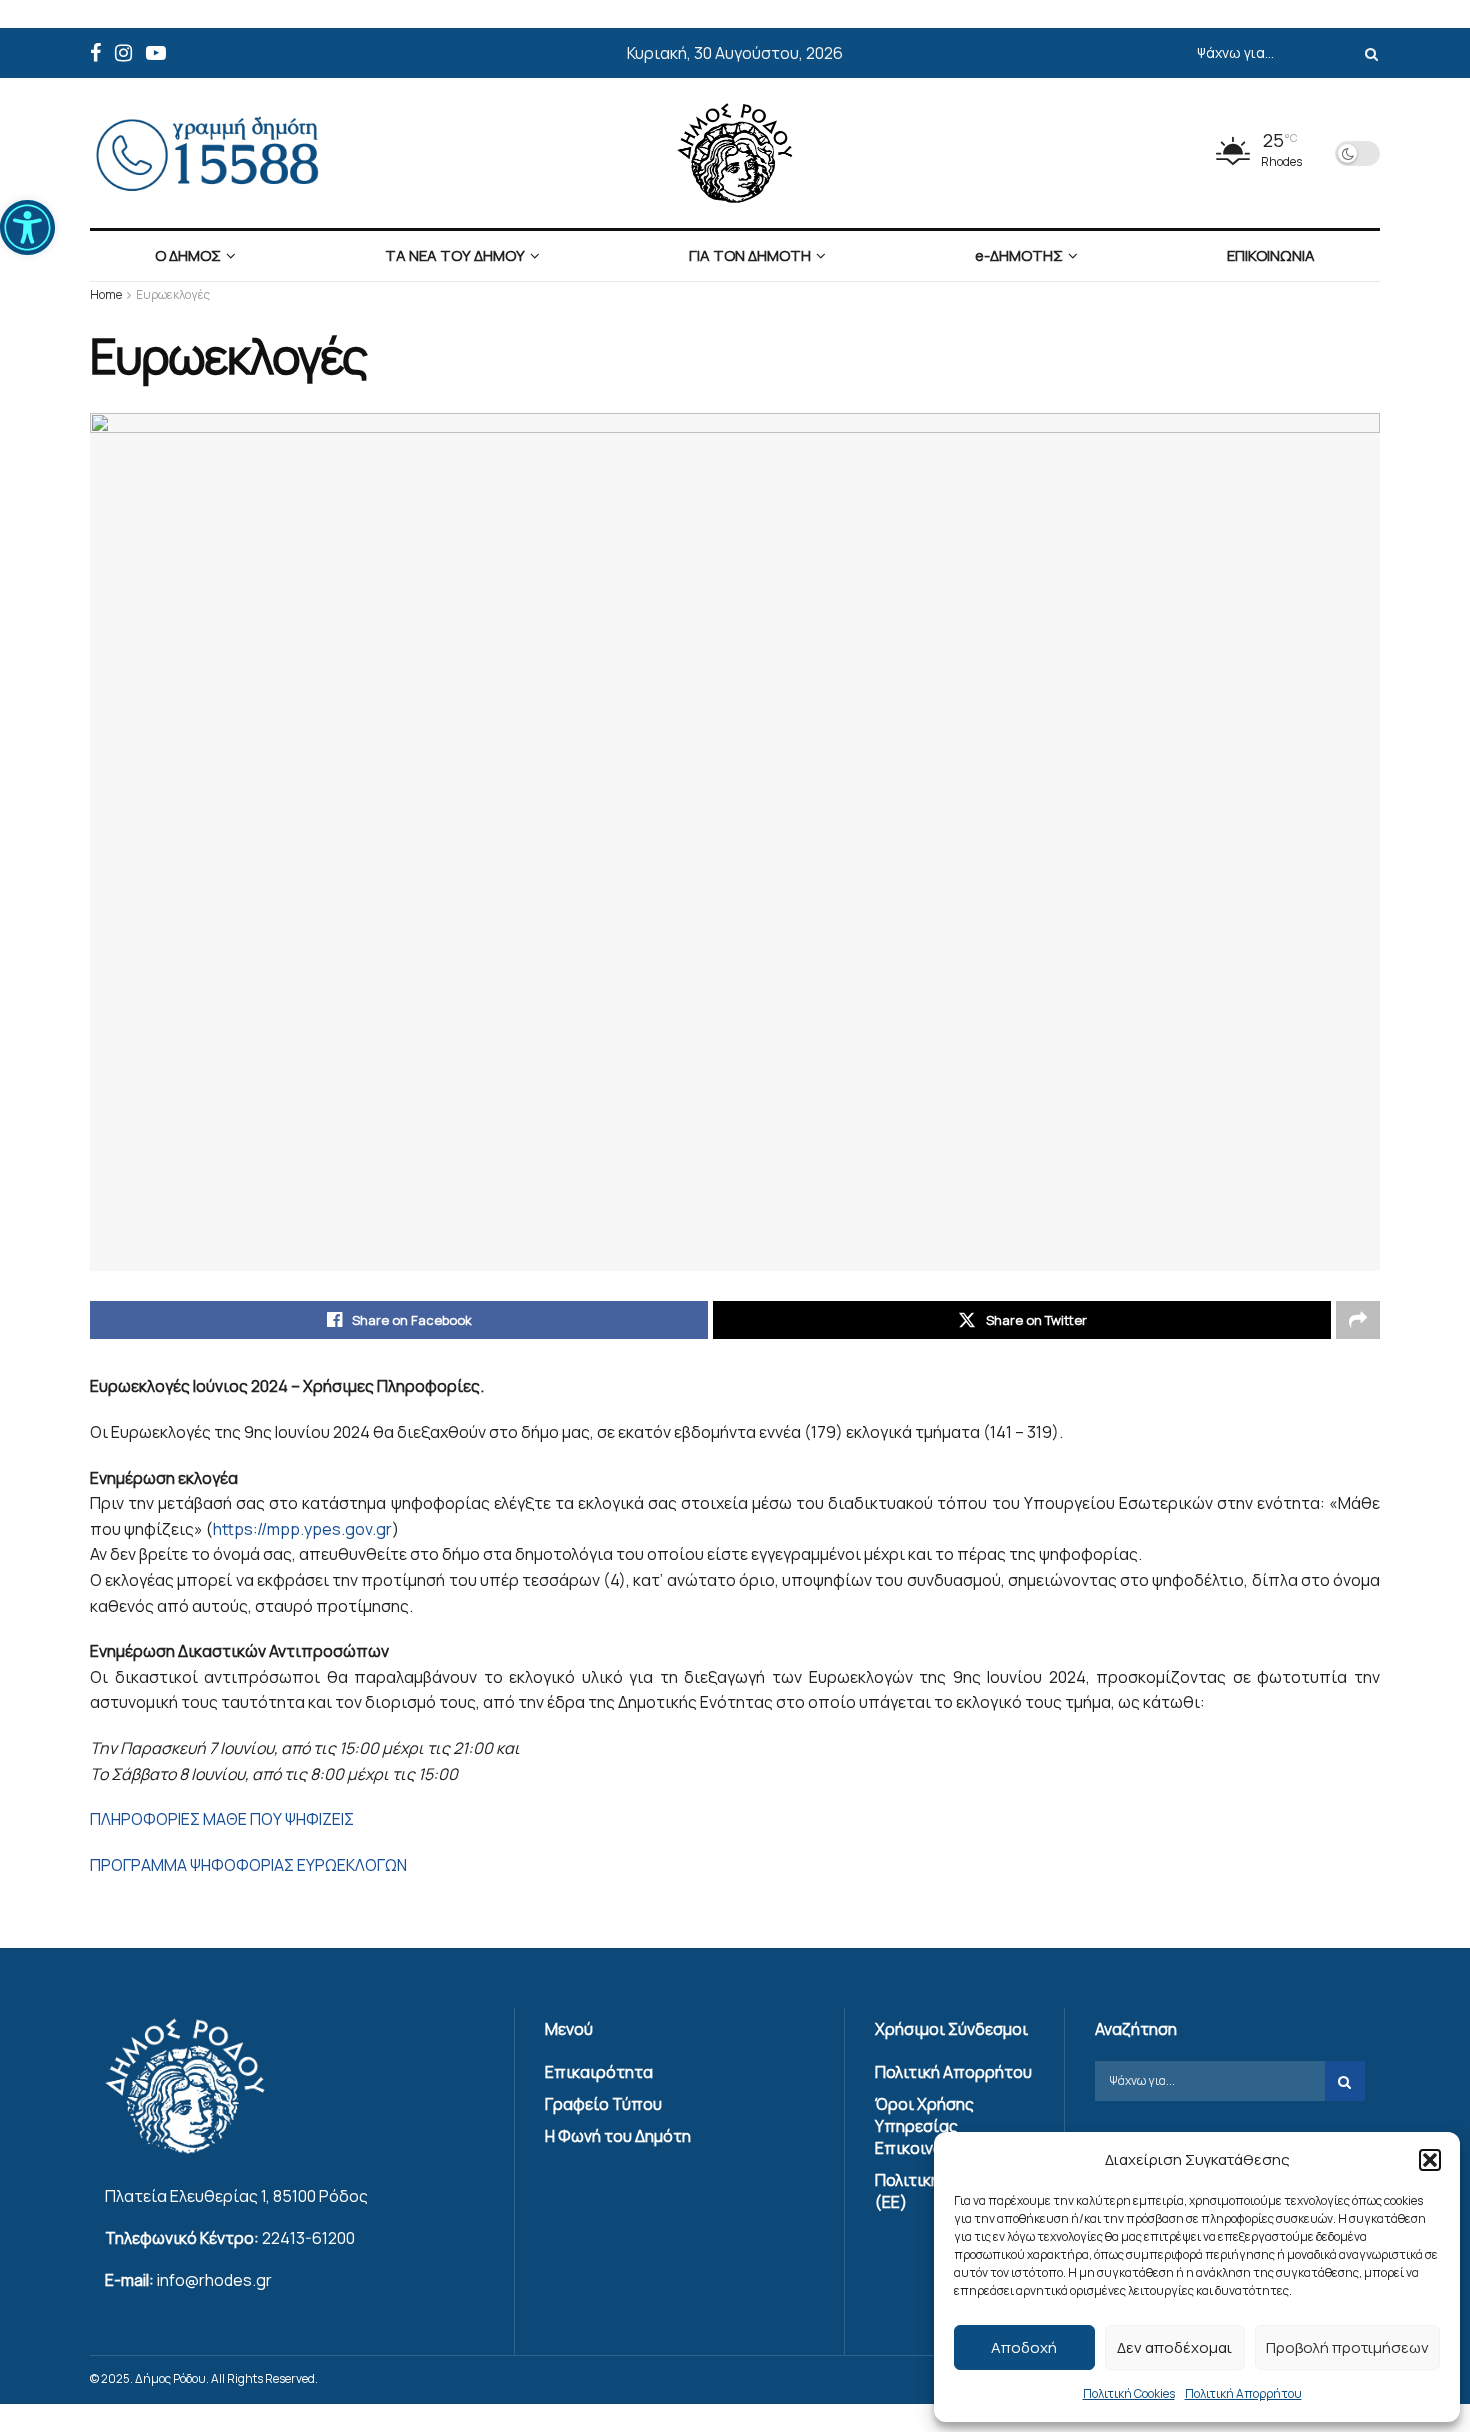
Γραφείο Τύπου (603, 2104)
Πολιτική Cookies (1129, 2393)
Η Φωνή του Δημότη (618, 2136)
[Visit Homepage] (735, 153)
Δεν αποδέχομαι (1174, 2347)
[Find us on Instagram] (123, 53)
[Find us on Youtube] (156, 53)
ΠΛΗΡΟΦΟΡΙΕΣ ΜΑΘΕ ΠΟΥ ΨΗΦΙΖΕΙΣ (222, 1819)
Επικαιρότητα (599, 2072)
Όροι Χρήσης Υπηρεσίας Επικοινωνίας (927, 2126)
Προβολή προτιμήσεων (1347, 2347)
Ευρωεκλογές (173, 294)
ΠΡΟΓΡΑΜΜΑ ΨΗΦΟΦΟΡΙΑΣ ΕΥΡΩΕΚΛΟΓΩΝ (248, 1865)
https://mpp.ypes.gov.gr (302, 1529)
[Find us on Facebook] (95, 53)
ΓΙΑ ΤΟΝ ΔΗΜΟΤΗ (750, 255)
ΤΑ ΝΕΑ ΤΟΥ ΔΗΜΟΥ (455, 255)
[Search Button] (1368, 53)
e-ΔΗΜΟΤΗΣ (1019, 255)
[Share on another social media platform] (1358, 1320)
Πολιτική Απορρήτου (1243, 2393)
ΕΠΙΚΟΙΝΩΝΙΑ (1271, 255)
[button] (27, 227)
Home (106, 294)
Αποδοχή (1024, 2347)
